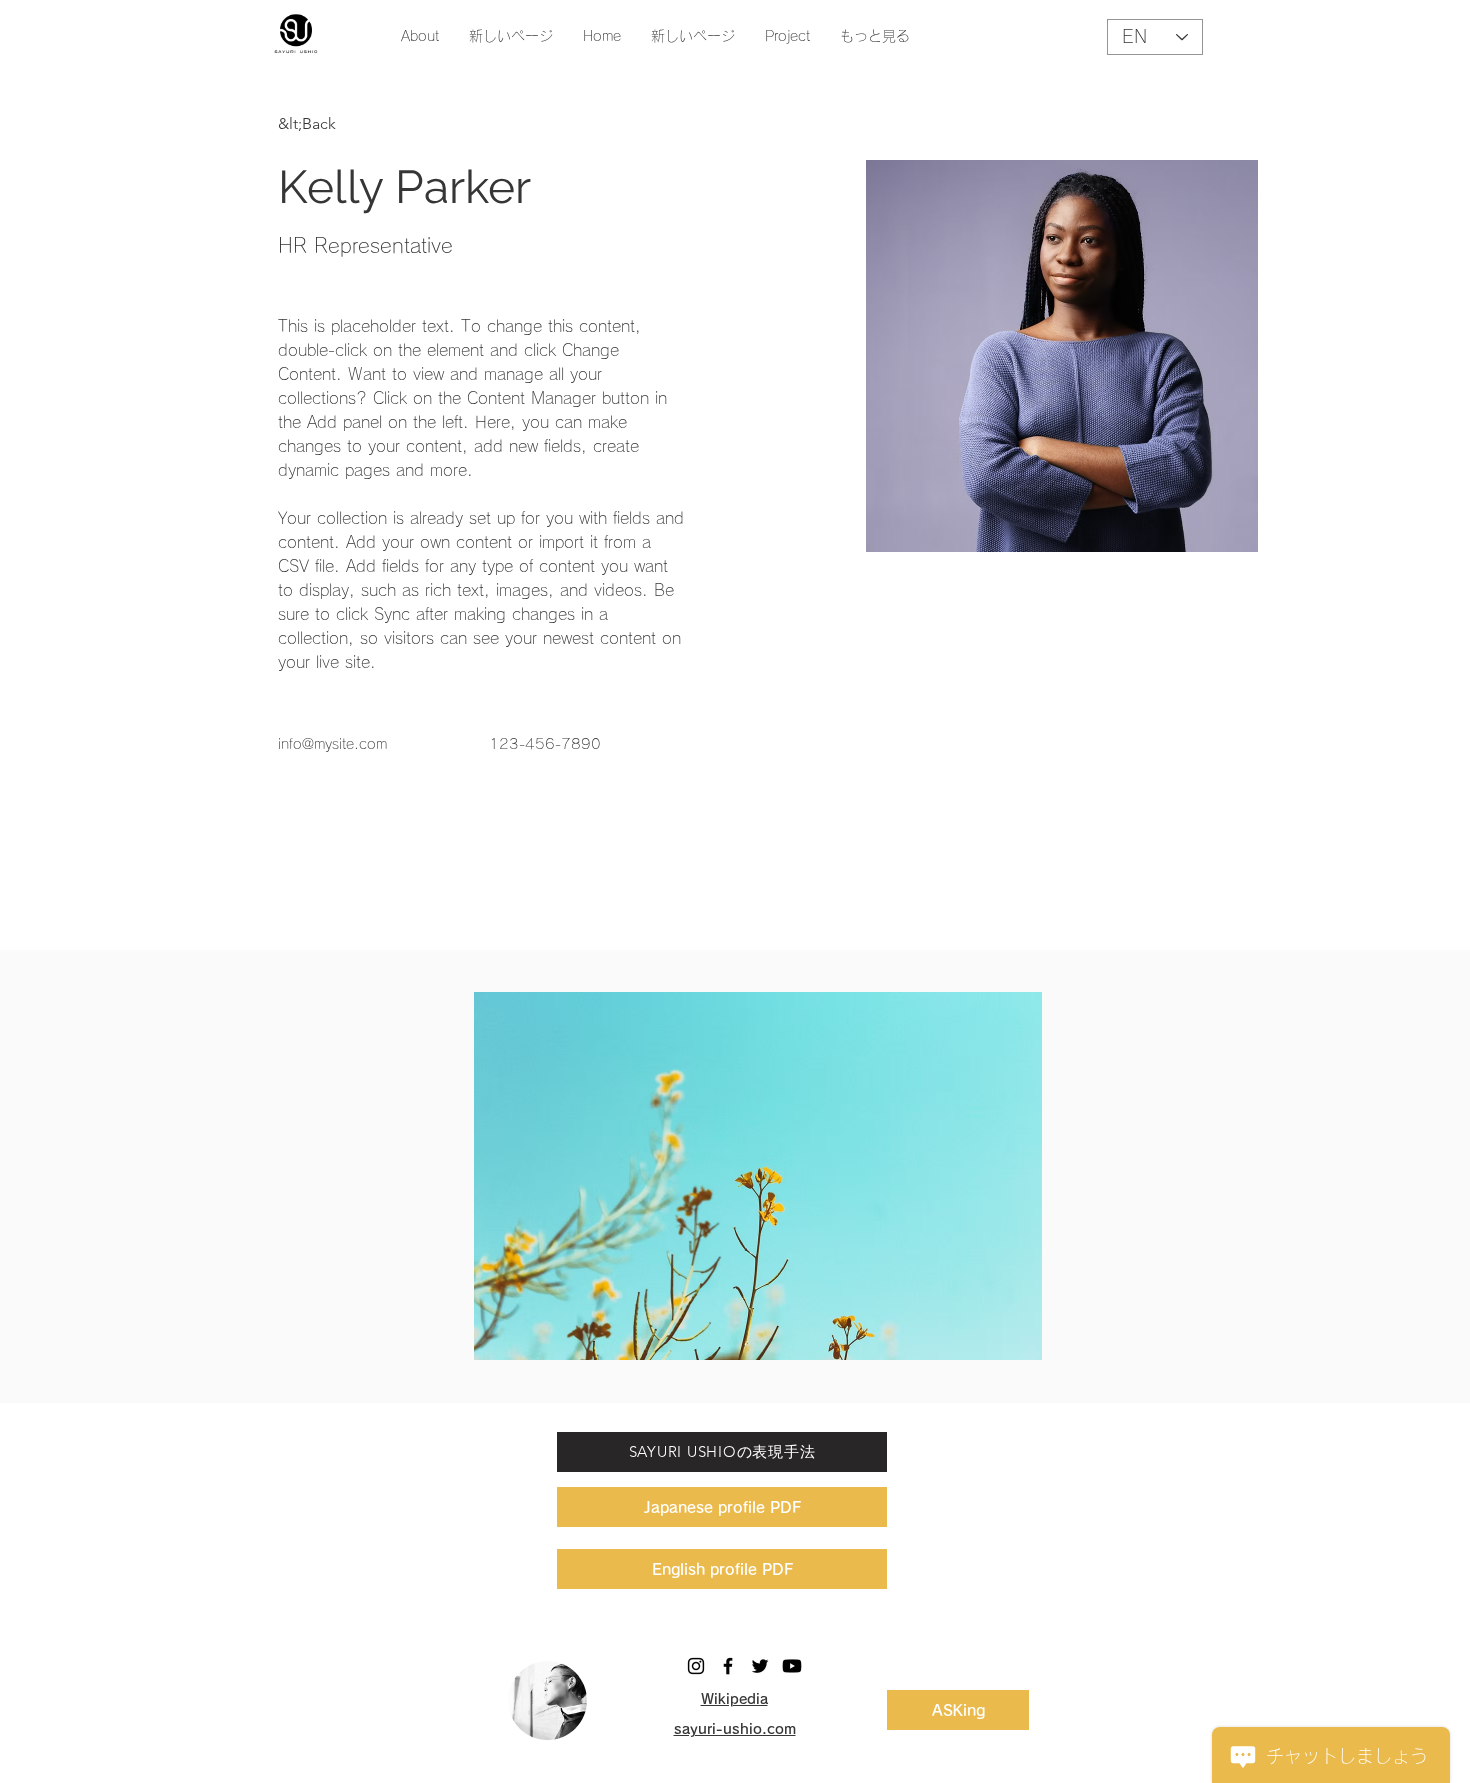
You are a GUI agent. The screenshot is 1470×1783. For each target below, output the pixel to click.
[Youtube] (792, 1666)
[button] (758, 1176)
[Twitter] (760, 1666)
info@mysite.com (332, 744)
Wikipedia (734, 1699)
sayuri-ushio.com (735, 1729)
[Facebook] (728, 1666)
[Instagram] (696, 1666)
